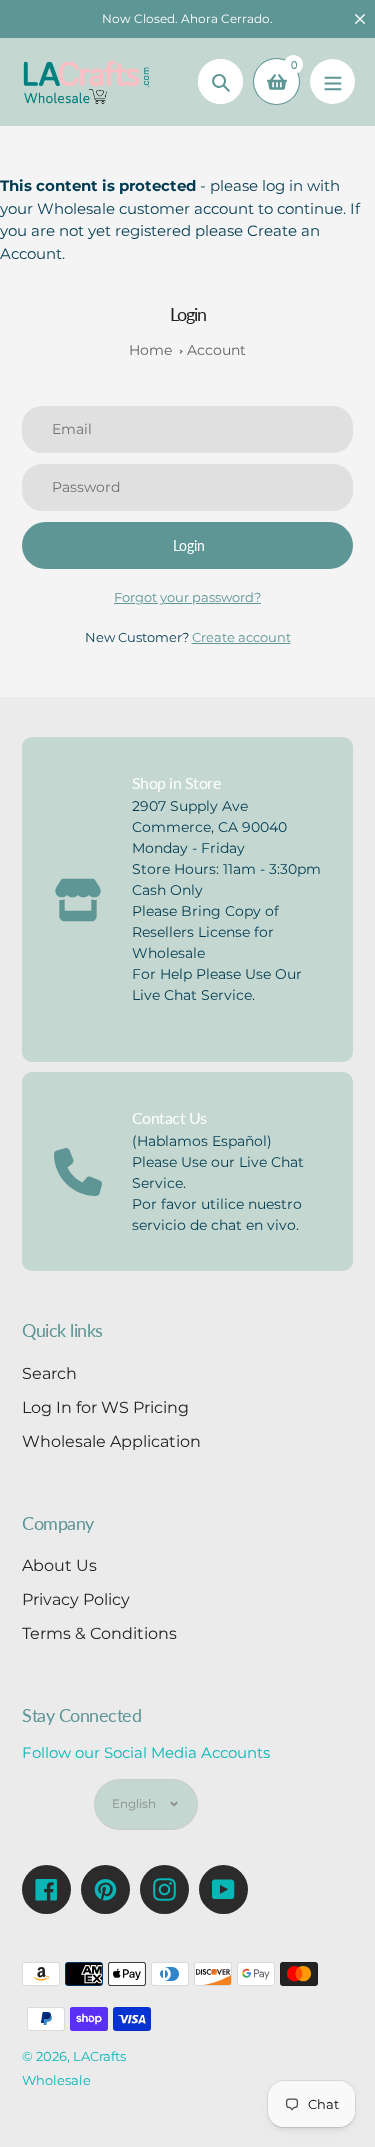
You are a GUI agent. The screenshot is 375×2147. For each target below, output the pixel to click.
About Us (59, 1565)
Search (49, 1373)
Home (150, 350)
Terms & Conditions (99, 1633)
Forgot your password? (187, 597)
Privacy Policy (76, 1599)
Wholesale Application (111, 1441)
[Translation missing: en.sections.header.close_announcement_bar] (360, 19)
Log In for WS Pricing (105, 1407)
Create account (241, 637)
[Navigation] (332, 81)
